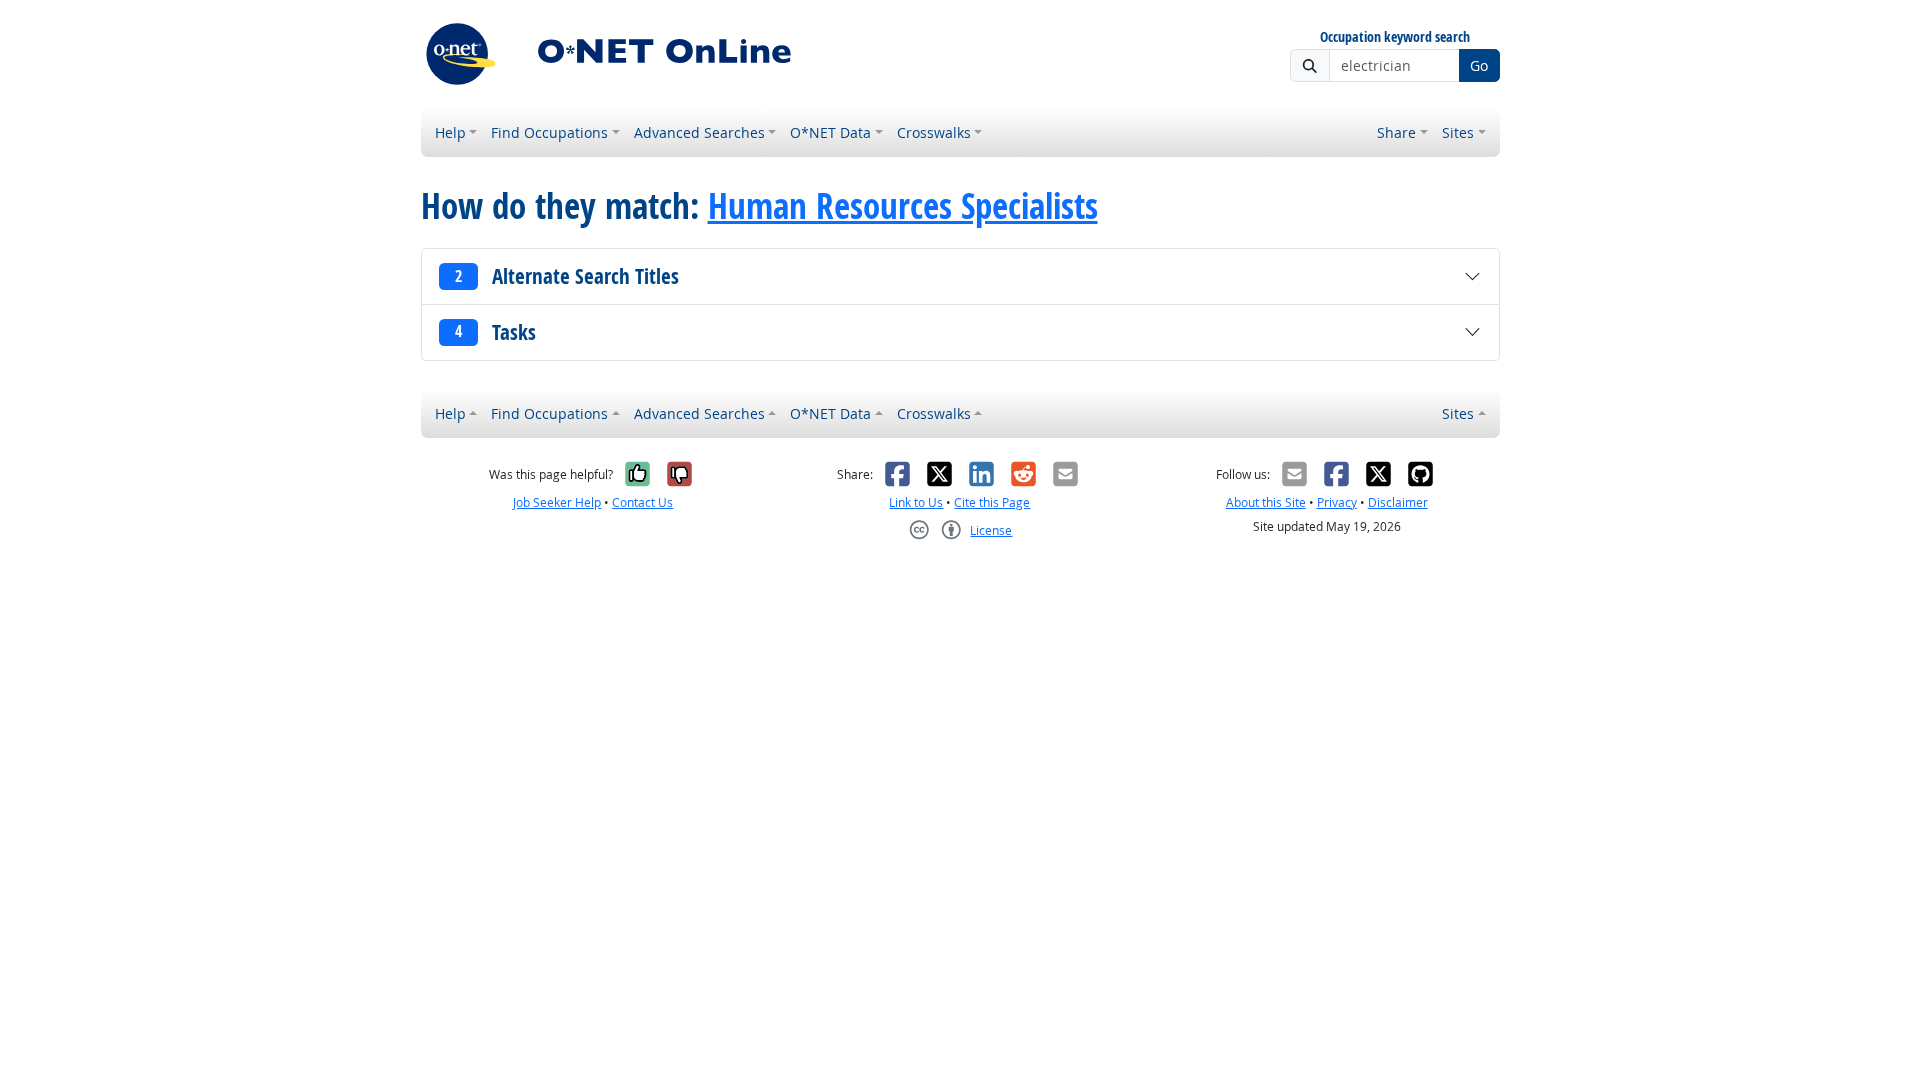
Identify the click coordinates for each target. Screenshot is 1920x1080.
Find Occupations (549, 132)
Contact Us (642, 502)
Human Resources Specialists (903, 206)
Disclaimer (1398, 502)
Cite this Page (992, 502)
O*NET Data (830, 132)
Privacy (1337, 502)
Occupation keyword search (1395, 37)
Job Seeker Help (557, 502)
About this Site (1266, 502)
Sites (1458, 132)
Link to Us (916, 502)
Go (1479, 65)
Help (450, 132)
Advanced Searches (699, 132)
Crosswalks (934, 132)
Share (1396, 132)
